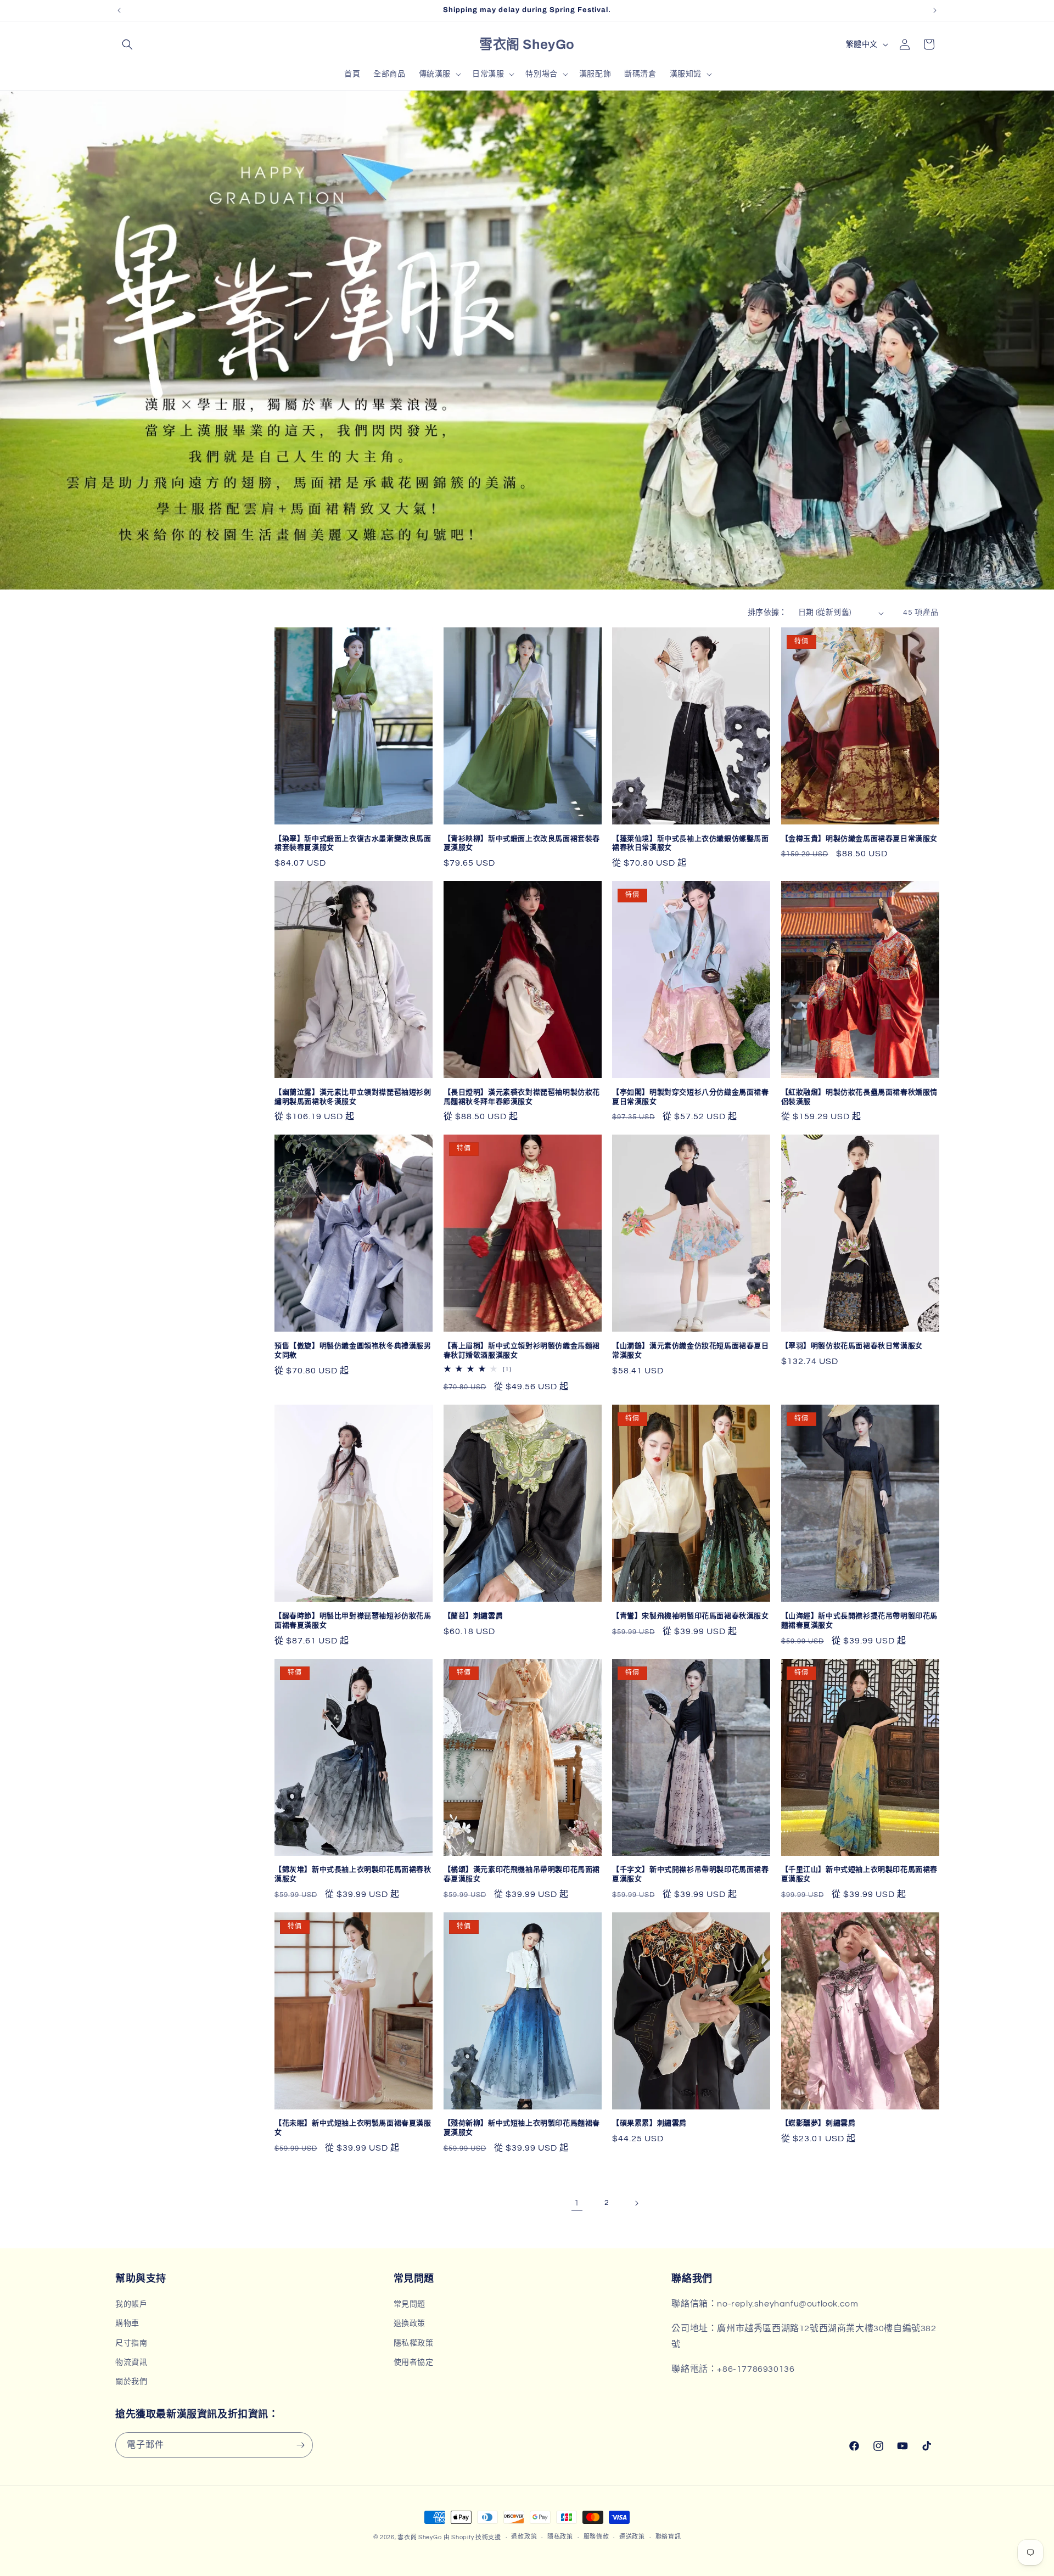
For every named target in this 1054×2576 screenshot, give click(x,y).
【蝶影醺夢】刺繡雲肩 (818, 2123)
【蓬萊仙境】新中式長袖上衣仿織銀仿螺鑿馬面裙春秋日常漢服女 (691, 843)
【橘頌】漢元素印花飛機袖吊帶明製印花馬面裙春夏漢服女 (522, 1874)
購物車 (127, 2324)
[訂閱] (300, 2445)
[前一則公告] (119, 10)
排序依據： (767, 613)
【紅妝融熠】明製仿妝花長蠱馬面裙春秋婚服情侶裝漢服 (860, 1097)
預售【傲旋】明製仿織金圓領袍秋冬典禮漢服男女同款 (353, 1351)
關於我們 (131, 2382)
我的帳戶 (131, 2304)
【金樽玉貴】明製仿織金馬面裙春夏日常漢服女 (860, 839)
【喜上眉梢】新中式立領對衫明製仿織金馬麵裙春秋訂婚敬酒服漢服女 (522, 1351)
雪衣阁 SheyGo (419, 2537)
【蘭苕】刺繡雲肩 (473, 1616)
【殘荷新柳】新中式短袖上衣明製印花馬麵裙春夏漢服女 (522, 2128)
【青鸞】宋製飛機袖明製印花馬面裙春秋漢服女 (691, 1616)
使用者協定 (414, 2362)
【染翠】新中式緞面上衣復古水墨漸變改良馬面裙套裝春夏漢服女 (353, 843)
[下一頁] (636, 2203)
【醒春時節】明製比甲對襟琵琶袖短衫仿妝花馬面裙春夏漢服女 (353, 1621)
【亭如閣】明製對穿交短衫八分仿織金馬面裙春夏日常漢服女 (691, 1097)
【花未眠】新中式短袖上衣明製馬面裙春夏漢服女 (353, 2128)
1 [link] (577, 2203)
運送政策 (632, 2537)
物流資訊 (131, 2362)
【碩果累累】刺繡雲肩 (649, 2123)
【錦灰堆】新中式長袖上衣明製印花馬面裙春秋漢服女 (353, 1874)
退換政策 (410, 2324)
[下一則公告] (935, 10)
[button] (127, 44)
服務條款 (596, 2537)
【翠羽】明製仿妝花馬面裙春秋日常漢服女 (852, 1346)
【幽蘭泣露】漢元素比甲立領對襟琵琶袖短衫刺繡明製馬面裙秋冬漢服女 (353, 1097)
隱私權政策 (414, 2343)
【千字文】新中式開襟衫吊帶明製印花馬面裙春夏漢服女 (691, 1874)
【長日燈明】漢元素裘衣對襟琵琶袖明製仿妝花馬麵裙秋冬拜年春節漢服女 (522, 1097)
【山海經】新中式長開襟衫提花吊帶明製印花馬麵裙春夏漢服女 (860, 1621)
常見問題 (410, 2304)
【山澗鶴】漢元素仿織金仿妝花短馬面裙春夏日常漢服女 (691, 1351)
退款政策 (524, 2537)
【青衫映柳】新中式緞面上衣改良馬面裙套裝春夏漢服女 (522, 843)
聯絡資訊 (668, 2537)
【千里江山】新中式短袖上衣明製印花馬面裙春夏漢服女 (860, 1874)
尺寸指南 (131, 2343)
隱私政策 (560, 2537)
